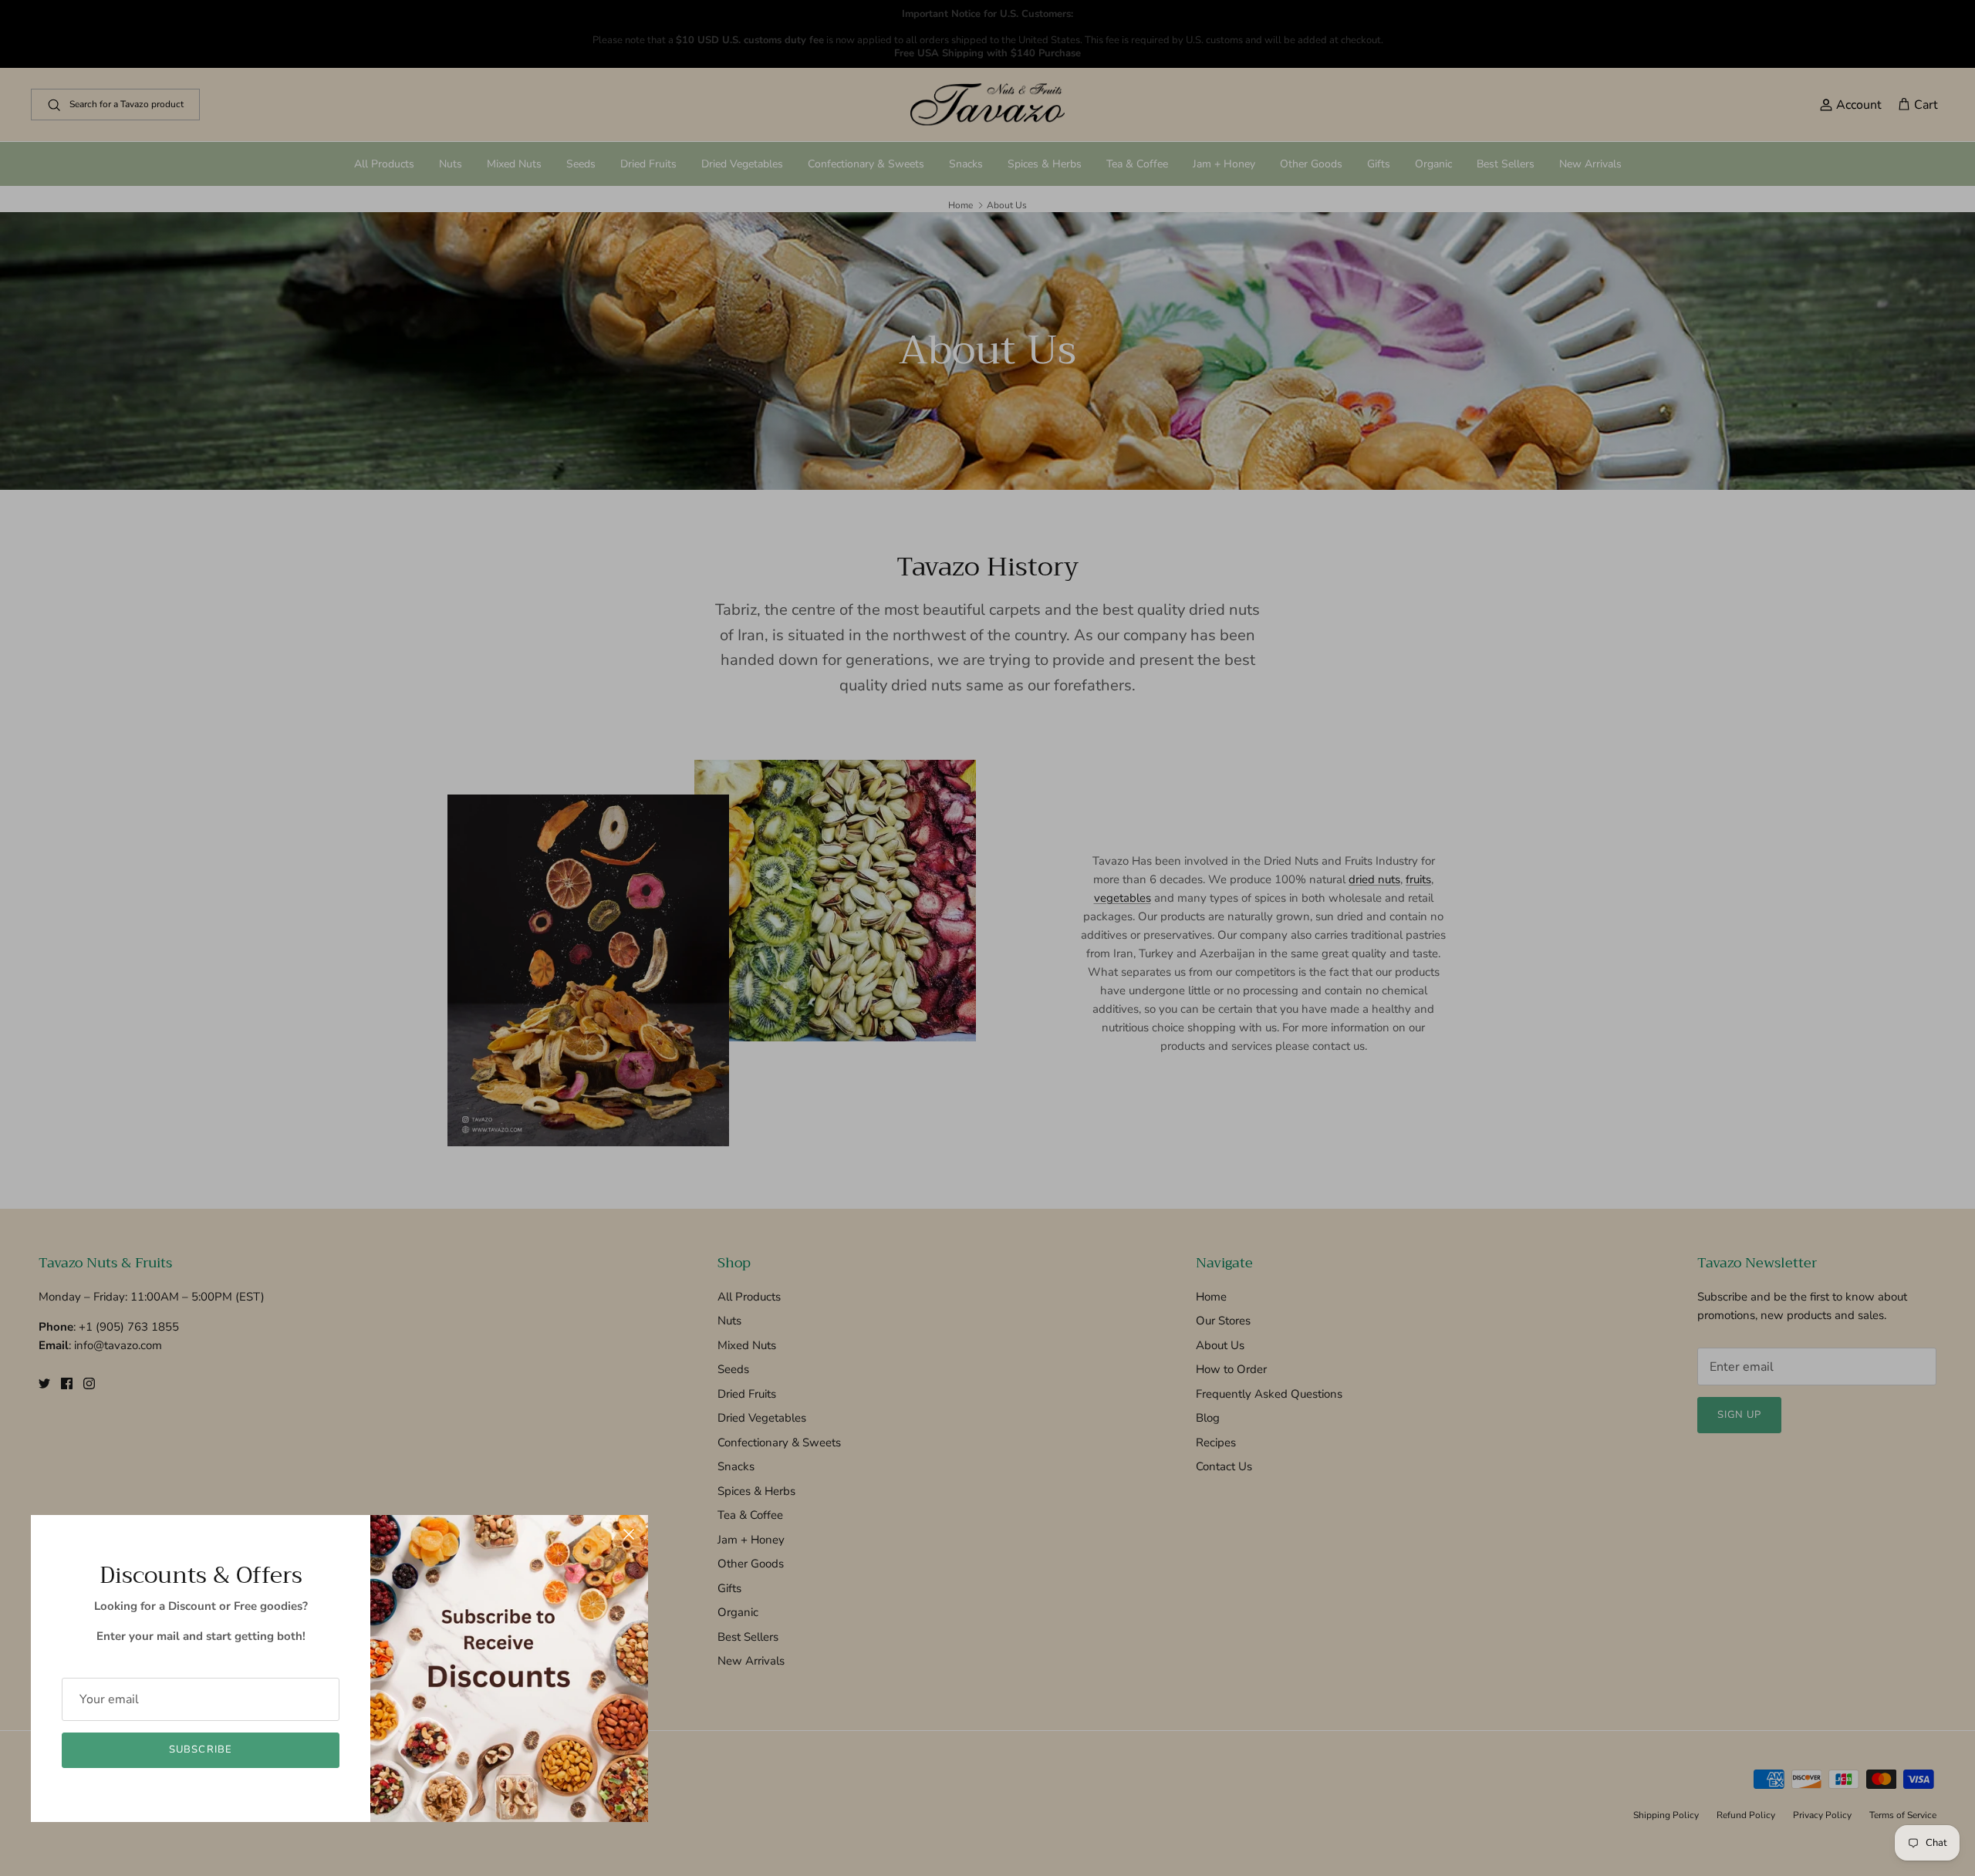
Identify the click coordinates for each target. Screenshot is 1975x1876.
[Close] (629, 1534)
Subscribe (200, 1749)
